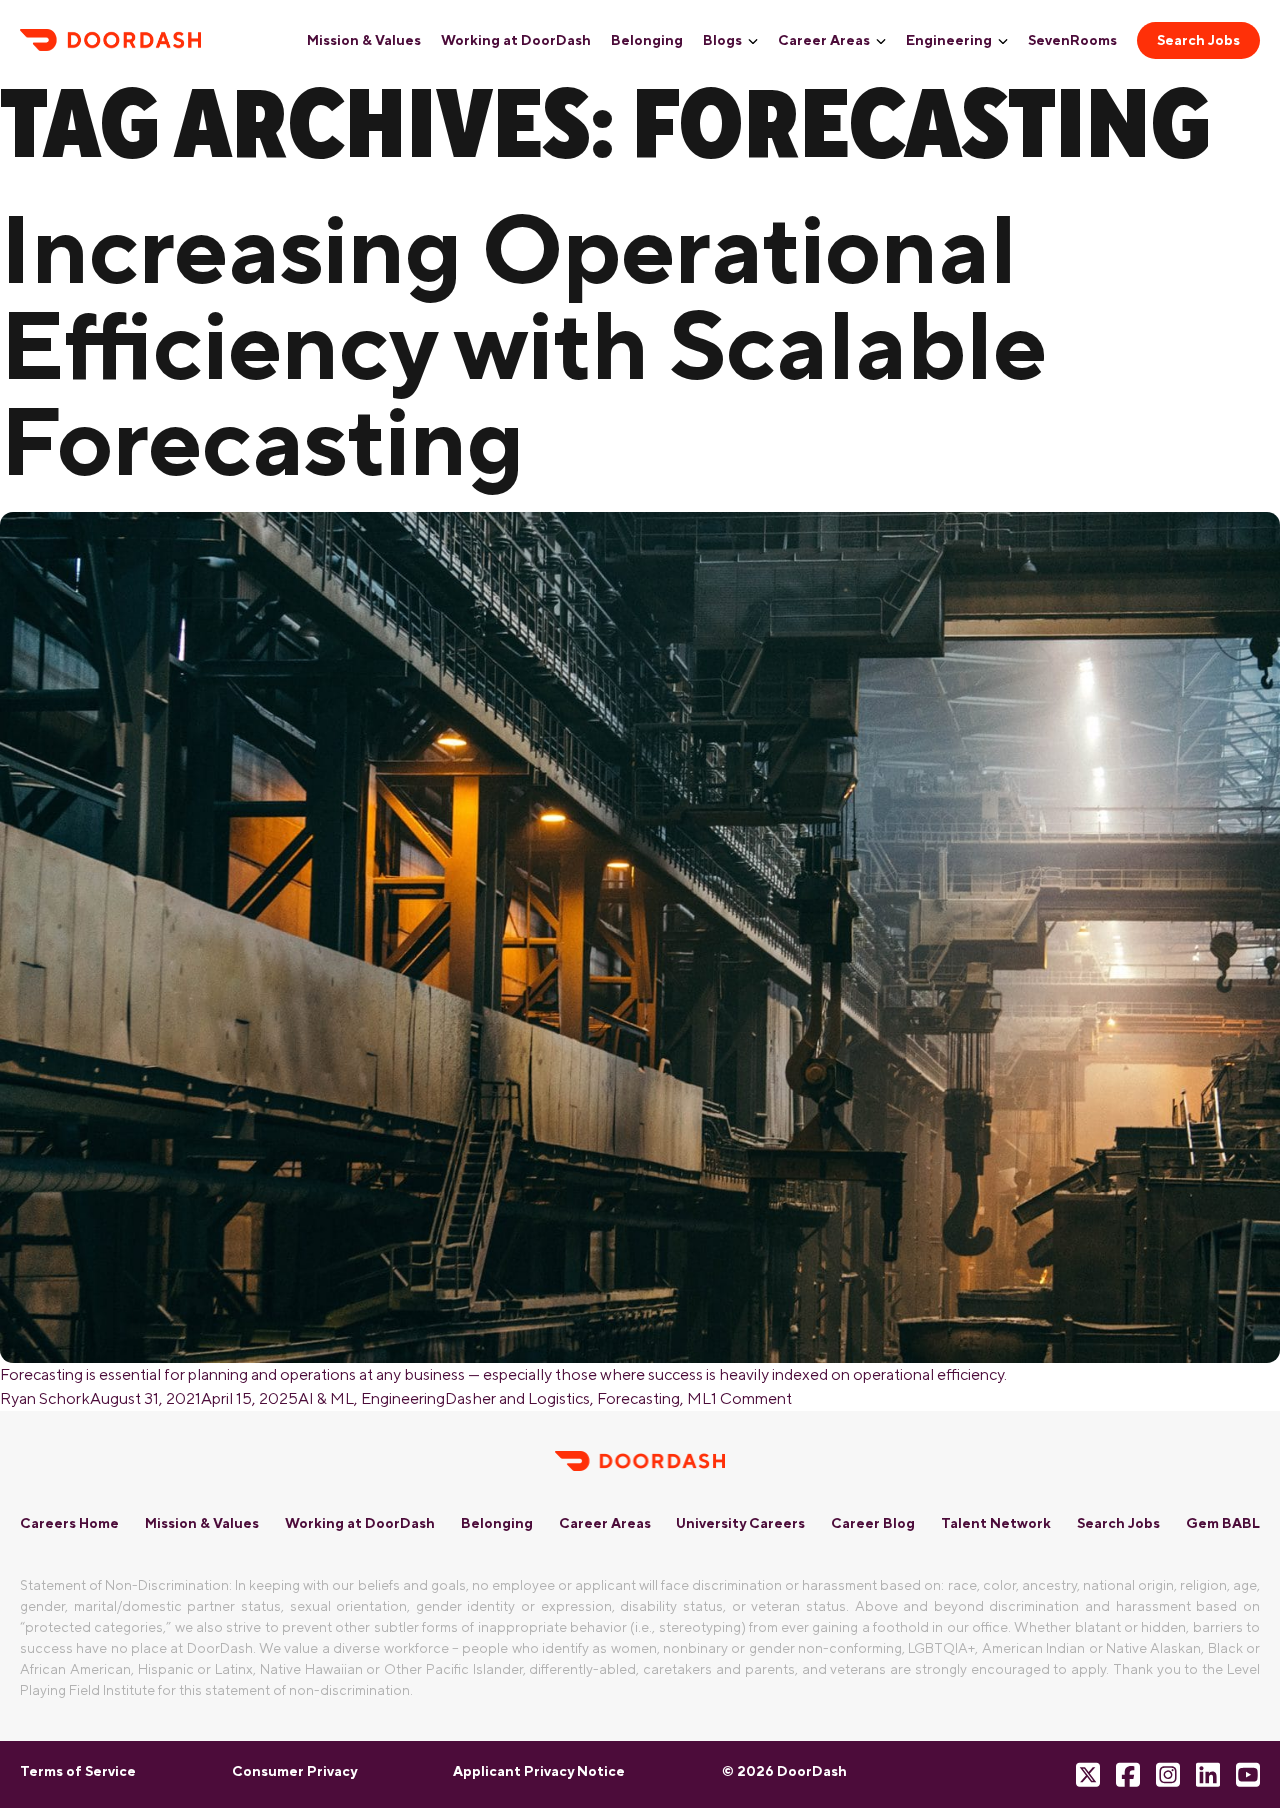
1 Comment (751, 1398)
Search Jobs (1198, 40)
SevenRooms (1072, 40)
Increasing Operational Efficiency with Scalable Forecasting (523, 344)
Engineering (949, 40)
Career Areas (824, 40)
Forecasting (638, 1398)
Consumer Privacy (294, 1771)
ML (699, 1398)
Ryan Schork (45, 1398)
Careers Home (69, 1523)
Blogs (722, 40)
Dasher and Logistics (517, 1398)
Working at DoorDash (516, 40)
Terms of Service (78, 1771)
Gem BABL (1223, 1523)
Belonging (647, 40)
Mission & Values (364, 40)
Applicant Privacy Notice (539, 1771)
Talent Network (996, 1523)
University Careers (740, 1523)
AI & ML (326, 1398)
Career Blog (873, 1523)
